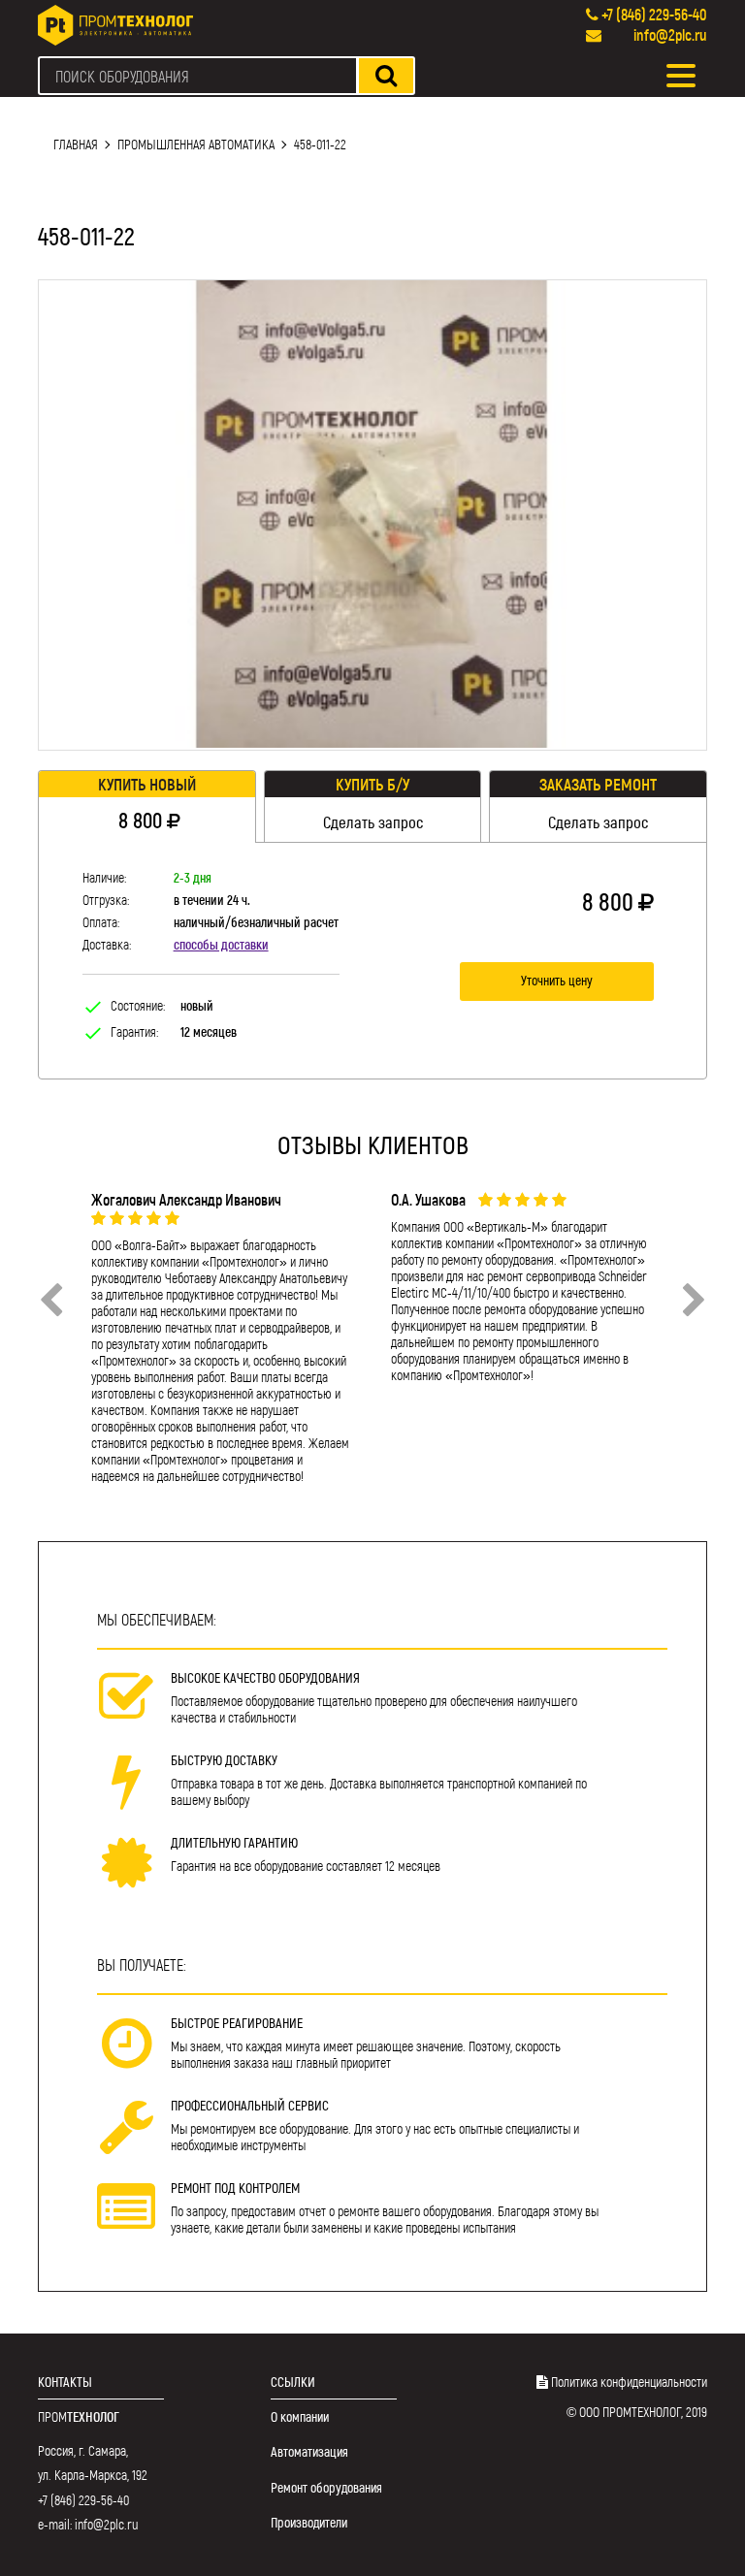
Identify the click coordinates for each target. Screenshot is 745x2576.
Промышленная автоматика (196, 144)
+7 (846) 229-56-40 (654, 14)
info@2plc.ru (670, 34)
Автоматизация (309, 2451)
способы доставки (221, 944)
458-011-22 (320, 144)
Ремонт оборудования (326, 2487)
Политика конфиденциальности (629, 2382)
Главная (76, 144)
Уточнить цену (557, 980)
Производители (309, 2522)
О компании (300, 2416)
